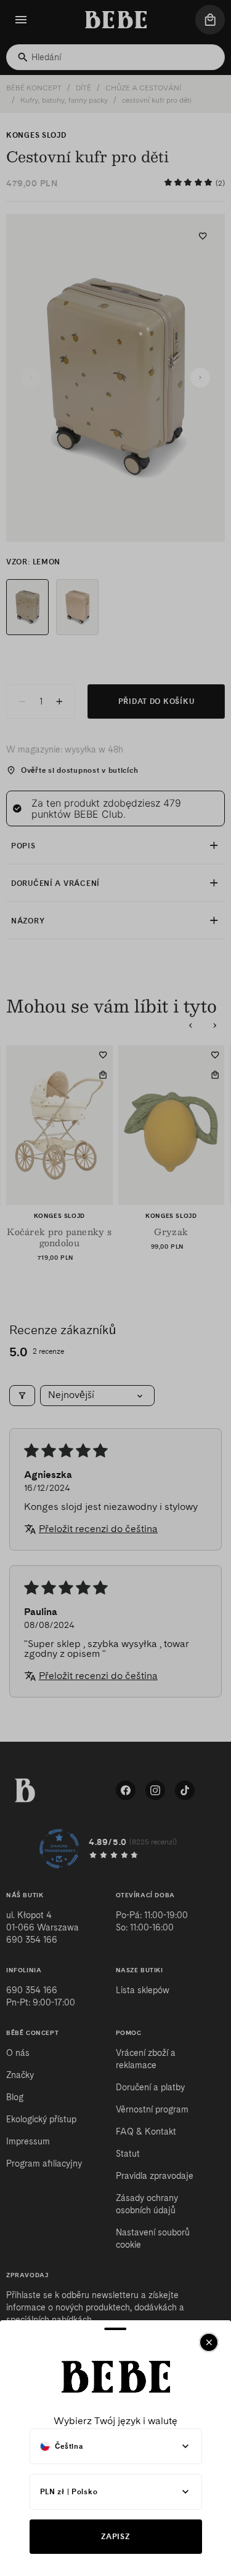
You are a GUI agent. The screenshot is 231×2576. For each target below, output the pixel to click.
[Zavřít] (209, 2342)
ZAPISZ (115, 2536)
